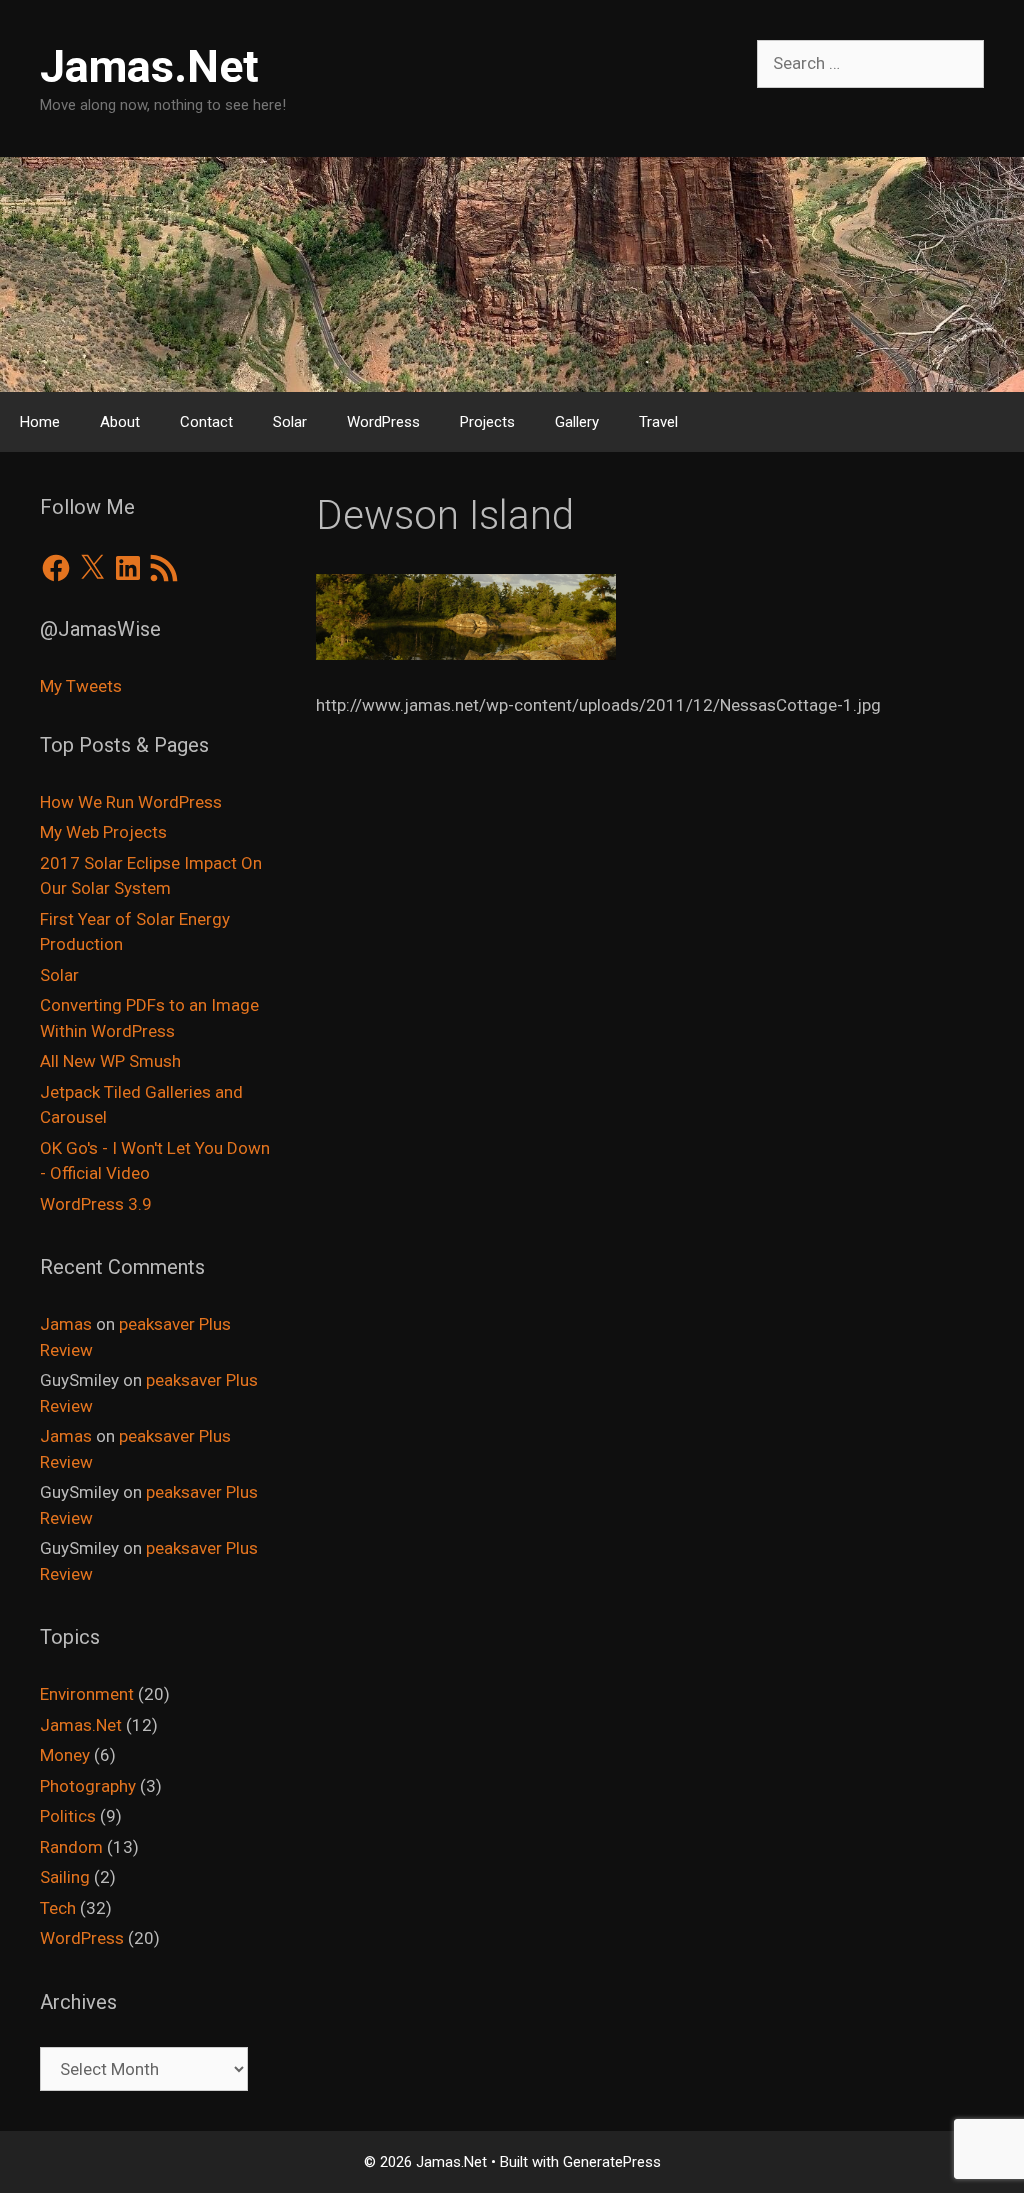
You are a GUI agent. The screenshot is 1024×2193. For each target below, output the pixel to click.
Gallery (577, 422)
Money (65, 1755)
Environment (87, 1694)
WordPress (383, 422)
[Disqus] (650, 1024)
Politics (68, 1816)
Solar (290, 422)
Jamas (66, 1324)
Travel (658, 422)
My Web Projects (103, 832)
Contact (206, 422)
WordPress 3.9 (96, 1204)
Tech (58, 1908)
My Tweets (81, 686)
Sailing (65, 1877)
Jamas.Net (149, 66)
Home (40, 422)
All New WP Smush (110, 1061)
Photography (88, 1786)
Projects (487, 422)
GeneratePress (612, 2162)
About (120, 422)
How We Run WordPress (131, 802)
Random (71, 1847)
